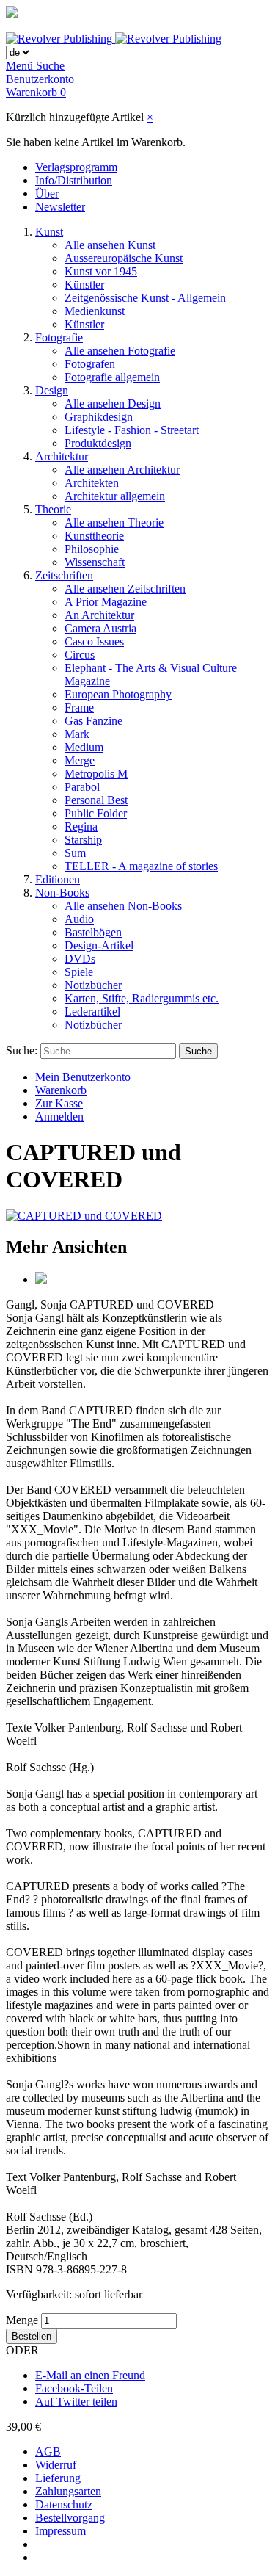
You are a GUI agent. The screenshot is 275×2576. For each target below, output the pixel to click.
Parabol (82, 787)
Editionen (58, 879)
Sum (75, 853)
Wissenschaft (95, 562)
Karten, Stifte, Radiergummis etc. (142, 998)
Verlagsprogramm (76, 167)
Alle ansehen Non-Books (123, 906)
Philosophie (92, 549)
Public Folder (96, 813)
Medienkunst (95, 311)
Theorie (53, 509)
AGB (48, 2452)
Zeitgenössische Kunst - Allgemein (145, 298)
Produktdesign (98, 443)
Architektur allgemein (115, 496)
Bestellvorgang (70, 2518)
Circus (80, 655)
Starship (83, 840)
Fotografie (59, 337)
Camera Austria (100, 628)
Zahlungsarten (68, 2491)
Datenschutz (64, 2504)
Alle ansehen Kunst (110, 245)
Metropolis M (96, 774)
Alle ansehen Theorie (114, 522)
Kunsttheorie (94, 536)
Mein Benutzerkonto (83, 1077)
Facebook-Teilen (74, 2388)
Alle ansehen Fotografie (120, 351)
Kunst (49, 232)
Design (52, 390)
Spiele (79, 972)
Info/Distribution (74, 180)
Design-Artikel (99, 945)
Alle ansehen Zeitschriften (125, 589)
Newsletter (60, 207)
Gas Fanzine (93, 721)
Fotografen (90, 364)
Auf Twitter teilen (76, 2402)
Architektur (62, 456)
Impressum (60, 2531)
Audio (79, 919)
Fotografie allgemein (112, 377)
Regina (81, 826)
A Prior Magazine (106, 602)
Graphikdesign (99, 417)
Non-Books (62, 893)
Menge (22, 2320)
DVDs (80, 959)
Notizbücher (93, 985)
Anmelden (59, 1117)
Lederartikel (92, 1012)
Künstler (84, 285)
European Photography (118, 694)
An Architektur (99, 615)
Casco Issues (94, 641)
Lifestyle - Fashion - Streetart (132, 430)
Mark (77, 734)
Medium (84, 747)
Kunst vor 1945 (101, 271)
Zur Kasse (59, 1103)
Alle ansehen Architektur (122, 470)
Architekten (92, 483)
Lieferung (58, 2478)
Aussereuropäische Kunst (124, 258)
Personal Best (96, 800)
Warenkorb (61, 1090)
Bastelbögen (93, 932)
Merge (80, 760)
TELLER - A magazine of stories (141, 866)
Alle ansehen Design (113, 404)
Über (47, 193)
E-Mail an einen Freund (90, 2375)
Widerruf (56, 2465)
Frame (79, 708)
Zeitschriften (64, 575)
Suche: (22, 1050)
